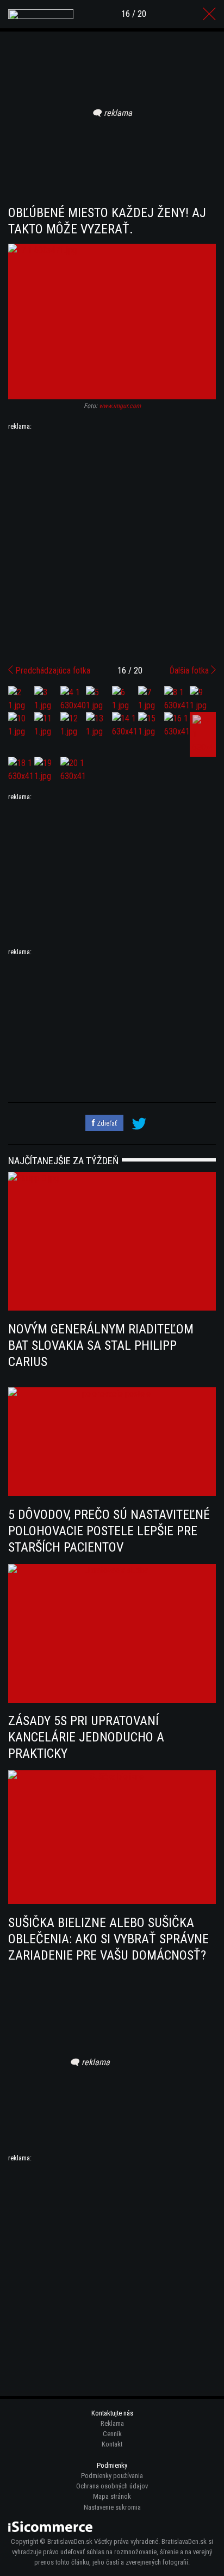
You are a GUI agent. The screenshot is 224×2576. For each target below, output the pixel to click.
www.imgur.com (120, 406)
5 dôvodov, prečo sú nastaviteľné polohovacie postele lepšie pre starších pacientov (109, 1531)
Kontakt (112, 2444)
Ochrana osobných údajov (112, 2486)
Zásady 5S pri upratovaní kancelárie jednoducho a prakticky (86, 1737)
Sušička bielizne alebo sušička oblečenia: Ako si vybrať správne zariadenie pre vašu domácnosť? (108, 1939)
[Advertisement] (112, 543)
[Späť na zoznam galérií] (209, 14)
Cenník (112, 2434)
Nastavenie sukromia (112, 2507)
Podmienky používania (112, 2476)
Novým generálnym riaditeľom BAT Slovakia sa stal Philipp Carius (101, 1345)
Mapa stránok (112, 2496)
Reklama (112, 2423)
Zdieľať (106, 1123)
